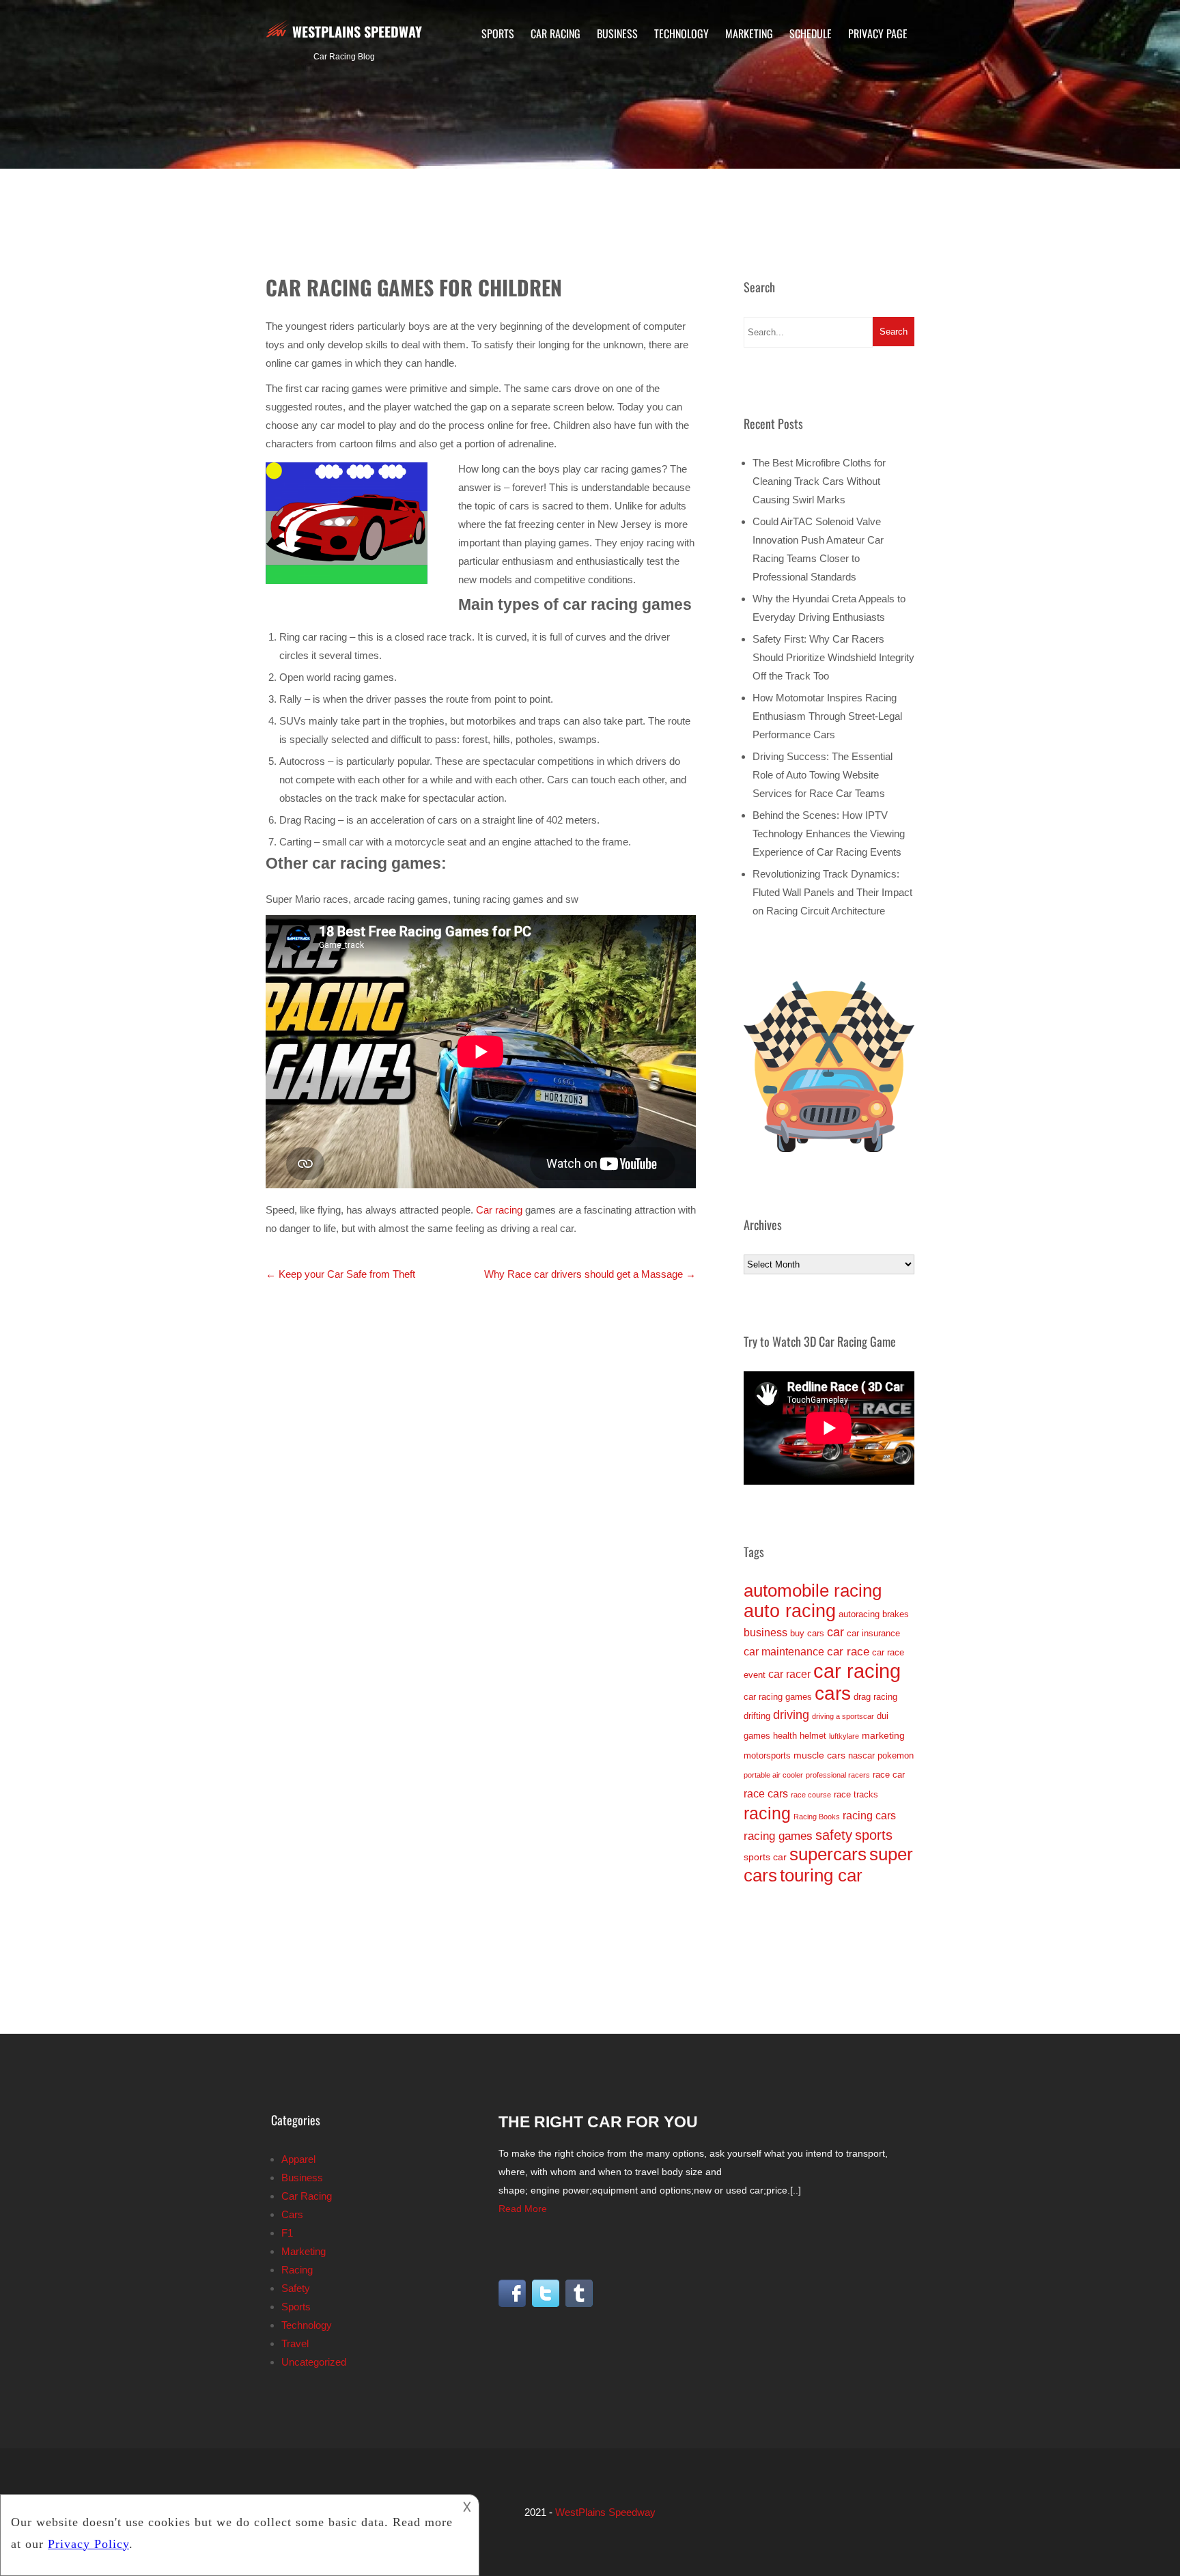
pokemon (896, 1755)
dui (883, 1716)
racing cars (869, 1816)
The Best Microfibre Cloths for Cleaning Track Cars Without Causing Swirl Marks (819, 481)
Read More (523, 2209)
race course (811, 1795)
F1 (287, 2233)
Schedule (811, 33)
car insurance (873, 1633)
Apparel (298, 2159)
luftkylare (844, 1736)
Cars (292, 2214)
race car (889, 1775)
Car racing (499, 1210)
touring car (821, 1875)
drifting (757, 1716)
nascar (861, 1755)
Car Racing (556, 33)
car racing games (778, 1697)
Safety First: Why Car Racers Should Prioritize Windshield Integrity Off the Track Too (833, 657)
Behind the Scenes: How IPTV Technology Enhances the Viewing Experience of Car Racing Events (829, 834)
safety (834, 1835)
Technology (682, 33)
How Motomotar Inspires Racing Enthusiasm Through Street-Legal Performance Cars (827, 716)
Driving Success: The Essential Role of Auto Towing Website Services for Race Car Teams (823, 775)
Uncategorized (314, 2362)
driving (791, 1715)
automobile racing (813, 1591)
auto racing (790, 1611)
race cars (766, 1794)
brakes (896, 1614)
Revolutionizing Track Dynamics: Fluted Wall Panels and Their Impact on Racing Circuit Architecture (832, 892)
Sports (498, 33)
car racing (857, 1671)
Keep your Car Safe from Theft (340, 1274)
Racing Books (817, 1817)
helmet (813, 1736)
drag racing (875, 1697)
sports (874, 1835)
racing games (778, 1836)
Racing (297, 2270)
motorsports (767, 1755)
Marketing (749, 33)
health (785, 1736)
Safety (296, 2288)
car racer (789, 1674)
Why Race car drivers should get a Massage (590, 1274)
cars (833, 1693)
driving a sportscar (843, 1716)
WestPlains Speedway (357, 31)
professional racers (838, 1775)
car (835, 1632)
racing (767, 1813)
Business (617, 33)
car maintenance (784, 1652)
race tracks (856, 1794)
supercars (828, 1854)
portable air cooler (773, 1775)
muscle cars (819, 1755)
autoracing (859, 1614)
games (757, 1736)
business (765, 1633)
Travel (295, 2343)
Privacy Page (878, 33)
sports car (765, 1857)
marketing (883, 1735)
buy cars (807, 1633)
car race (848, 1651)
